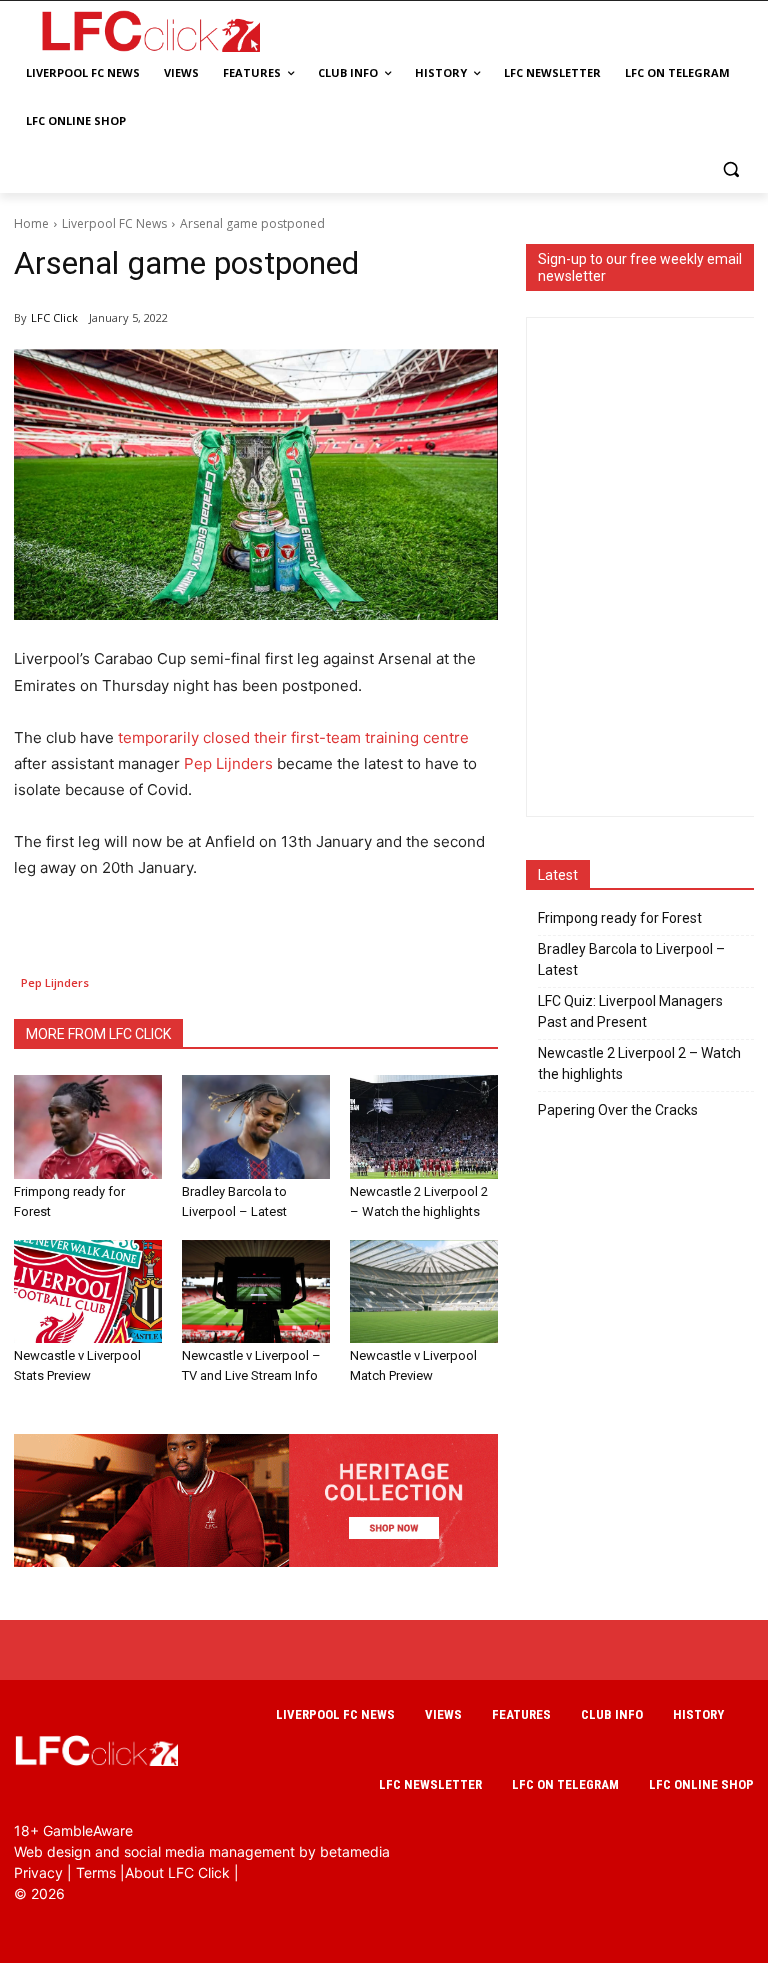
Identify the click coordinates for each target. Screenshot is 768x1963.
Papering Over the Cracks (618, 1110)
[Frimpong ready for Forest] (88, 1127)
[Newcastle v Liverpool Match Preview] (424, 1292)
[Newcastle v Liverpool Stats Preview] (88, 1292)
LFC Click (54, 317)
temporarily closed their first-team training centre (293, 737)
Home (31, 223)
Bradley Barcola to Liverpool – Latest (631, 959)
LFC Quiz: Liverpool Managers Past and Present (630, 1011)
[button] (730, 169)
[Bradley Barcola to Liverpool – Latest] (256, 1127)
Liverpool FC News (114, 223)
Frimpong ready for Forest (620, 918)
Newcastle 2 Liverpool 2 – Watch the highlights (639, 1063)
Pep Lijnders (228, 763)
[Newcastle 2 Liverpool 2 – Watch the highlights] (424, 1127)
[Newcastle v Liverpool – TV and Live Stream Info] (256, 1292)
